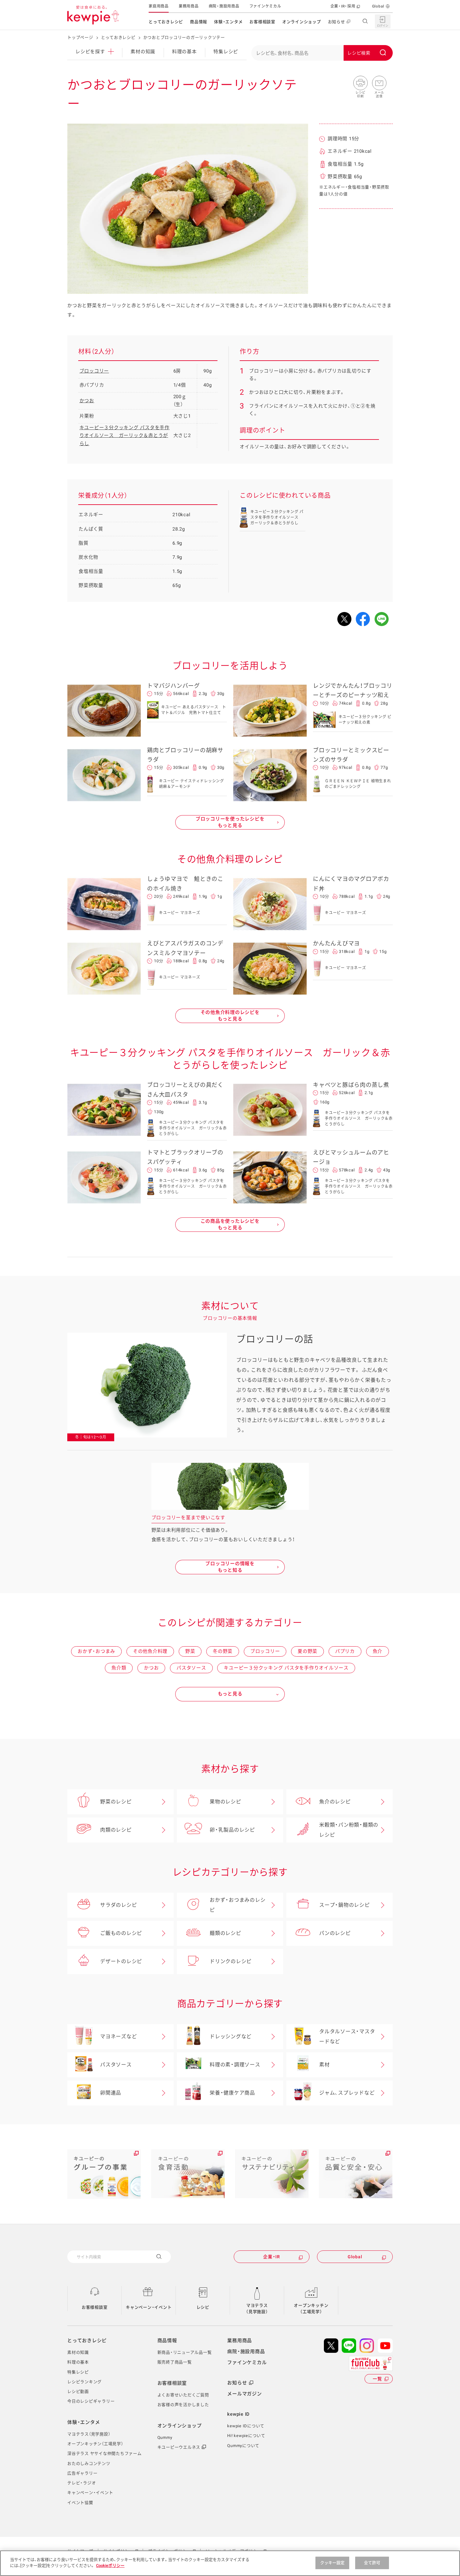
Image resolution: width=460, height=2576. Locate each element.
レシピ (203, 2307)
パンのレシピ (335, 1933)
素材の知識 (143, 52)
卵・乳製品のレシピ (232, 1830)
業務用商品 (189, 6)
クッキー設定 (332, 2563)
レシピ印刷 (360, 83)
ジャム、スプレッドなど (347, 2093)
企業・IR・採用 (343, 6)
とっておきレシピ (166, 22)
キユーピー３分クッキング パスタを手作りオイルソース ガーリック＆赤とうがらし (125, 436)
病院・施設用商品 (224, 6)
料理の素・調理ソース (235, 2065)
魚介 (378, 1651)
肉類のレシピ (116, 1830)
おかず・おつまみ (96, 1651)
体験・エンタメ (228, 22)
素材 (325, 2065)
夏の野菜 (307, 1651)
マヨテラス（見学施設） (257, 2309)
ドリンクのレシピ (231, 1961)
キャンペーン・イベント (149, 2307)
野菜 (190, 1651)
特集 (226, 52)
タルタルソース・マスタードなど (347, 2036)
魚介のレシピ (335, 1802)
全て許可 (372, 2563)
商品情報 (199, 22)
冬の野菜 (223, 1651)
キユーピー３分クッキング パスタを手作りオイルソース (286, 1668)
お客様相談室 (262, 22)
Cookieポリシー (110, 2566)
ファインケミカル (265, 6)
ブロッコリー (94, 371)
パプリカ (345, 1651)
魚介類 (119, 1668)
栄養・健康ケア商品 (232, 2093)
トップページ (80, 37)
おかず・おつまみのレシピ (238, 1905)
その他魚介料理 (150, 1651)
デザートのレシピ (121, 1961)
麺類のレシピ (225, 1933)
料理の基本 (184, 52)
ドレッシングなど (231, 2036)
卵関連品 (111, 2093)
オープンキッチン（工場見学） (311, 2309)
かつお (87, 401)
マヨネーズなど (118, 2036)
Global (378, 6)
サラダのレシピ (118, 1905)
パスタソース (191, 1668)
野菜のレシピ (116, 1802)
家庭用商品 (159, 6)
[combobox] (322, 53)
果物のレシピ (225, 1802)
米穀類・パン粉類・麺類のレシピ (349, 1830)
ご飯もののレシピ (121, 1933)
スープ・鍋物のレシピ (345, 1905)
